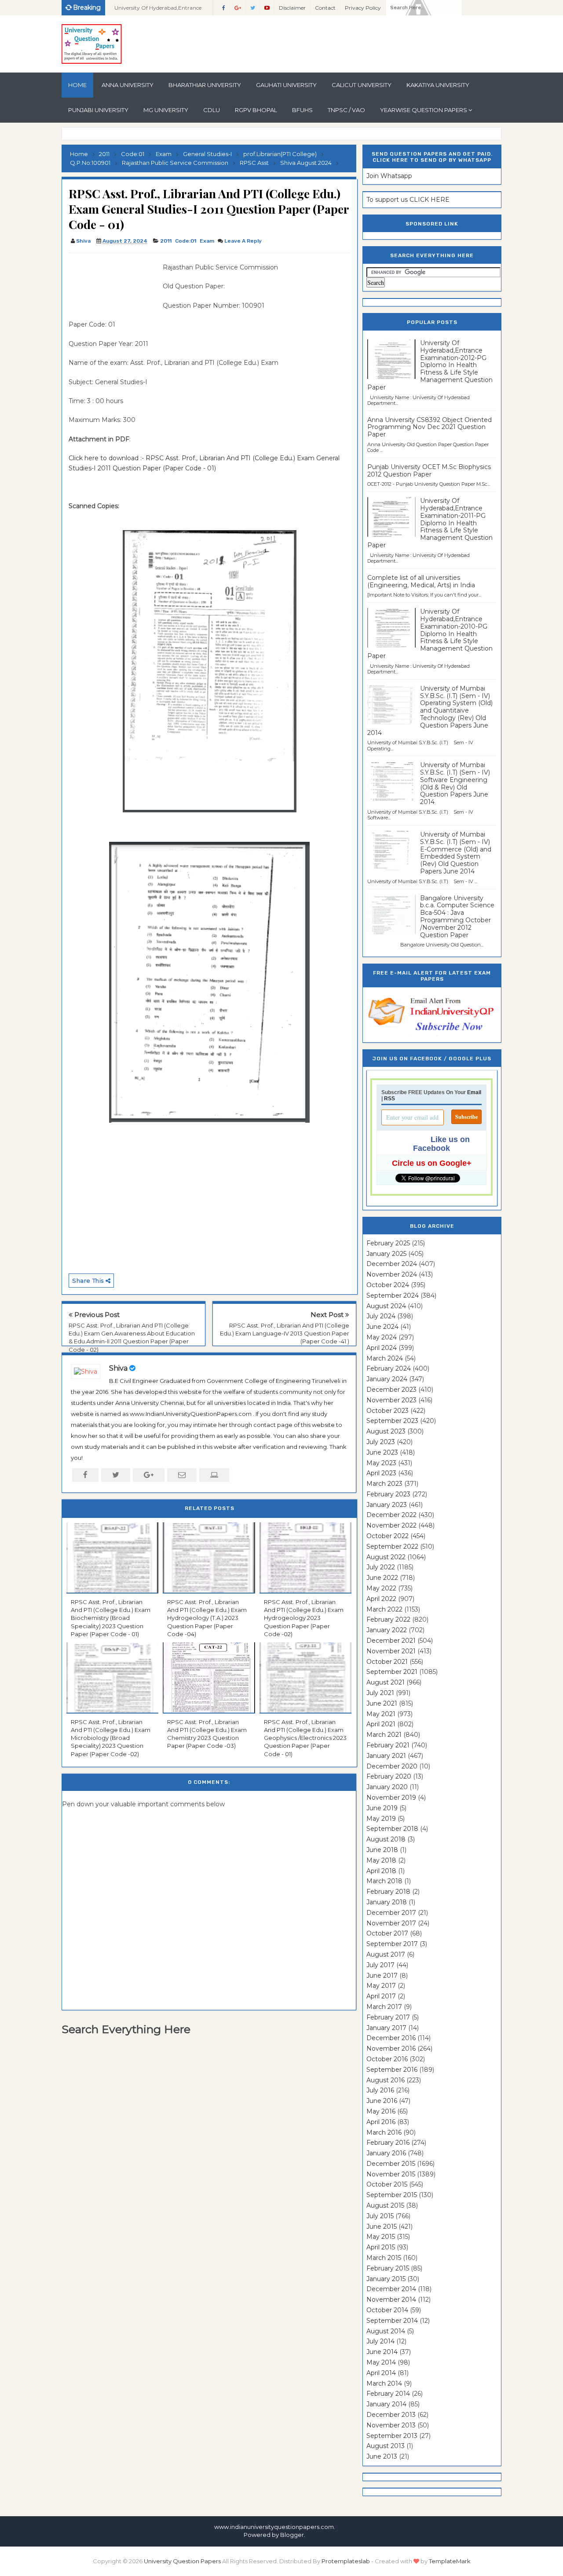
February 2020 (389, 1776)
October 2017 (387, 1933)
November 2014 (391, 2299)
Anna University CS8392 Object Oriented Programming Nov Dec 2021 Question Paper (430, 427)
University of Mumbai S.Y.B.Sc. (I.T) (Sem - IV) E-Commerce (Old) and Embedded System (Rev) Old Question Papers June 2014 (456, 853)
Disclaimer (292, 8)
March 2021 (384, 1735)
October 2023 (388, 1411)
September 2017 (392, 1944)
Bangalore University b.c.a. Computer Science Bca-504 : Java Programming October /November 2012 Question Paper (457, 917)
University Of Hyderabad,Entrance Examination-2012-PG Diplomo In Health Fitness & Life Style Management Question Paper (430, 365)
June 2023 (382, 1452)
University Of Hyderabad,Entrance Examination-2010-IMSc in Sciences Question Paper (159, 10)
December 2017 (391, 1913)
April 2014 (381, 2373)
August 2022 (386, 1557)
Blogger (292, 2535)
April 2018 (381, 1871)
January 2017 (386, 2028)
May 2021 (381, 1714)
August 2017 (386, 1954)
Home (77, 85)
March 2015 (384, 2258)
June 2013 (382, 2456)
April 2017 (381, 1996)
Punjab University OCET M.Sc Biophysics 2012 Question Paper (429, 471)
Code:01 (186, 241)
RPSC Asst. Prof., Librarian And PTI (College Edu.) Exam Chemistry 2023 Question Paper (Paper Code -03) (207, 1734)
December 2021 (391, 1641)
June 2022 (382, 1578)
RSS (389, 1099)
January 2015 (386, 2279)
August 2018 (386, 1839)
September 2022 (392, 1546)
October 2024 (388, 1285)
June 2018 (382, 1850)
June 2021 (382, 1703)
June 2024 (382, 1327)
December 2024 (392, 1264)
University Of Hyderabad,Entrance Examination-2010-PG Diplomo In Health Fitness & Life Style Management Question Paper (430, 634)
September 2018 (392, 1829)
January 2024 (387, 1379)
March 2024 (385, 1358)
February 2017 (388, 2017)
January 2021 (386, 1756)
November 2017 (391, 1923)
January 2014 (386, 2404)
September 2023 (392, 1421)
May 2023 (381, 1463)
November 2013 (391, 2425)
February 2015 (388, 2268)
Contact (325, 8)
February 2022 (388, 1619)
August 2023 (386, 1431)
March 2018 (384, 1881)
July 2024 (381, 1316)
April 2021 (381, 1724)
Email (474, 1092)
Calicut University (362, 85)
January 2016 (386, 2153)
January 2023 (387, 1505)
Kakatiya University (438, 85)
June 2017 (382, 1976)
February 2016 (388, 2143)
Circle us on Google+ (432, 1163)
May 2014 (381, 2362)
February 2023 (388, 1494)
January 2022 (387, 1630)
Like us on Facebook (441, 1144)
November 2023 (391, 1400)
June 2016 (382, 2101)
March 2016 (384, 2132)
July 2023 (381, 1442)
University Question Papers (182, 2561)
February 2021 (388, 1745)
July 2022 (381, 1567)
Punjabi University (98, 110)
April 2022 (381, 1599)
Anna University (128, 85)
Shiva (118, 1368)
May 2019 (381, 1819)
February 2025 (388, 1243)
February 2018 (388, 1892)
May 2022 (381, 1588)
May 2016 (381, 2111)
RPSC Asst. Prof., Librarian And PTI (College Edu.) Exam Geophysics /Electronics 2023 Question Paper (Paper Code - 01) (305, 1738)
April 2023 (381, 1473)
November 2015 (391, 2174)
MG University (166, 110)
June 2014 (382, 2352)
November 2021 (391, 1651)
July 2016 (380, 2090)
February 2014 (388, 2394)
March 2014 (384, 2383)
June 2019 (382, 1808)
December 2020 (392, 1766)
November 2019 (391, 1797)
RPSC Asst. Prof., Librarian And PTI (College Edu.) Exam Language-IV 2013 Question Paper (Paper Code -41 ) (285, 1333)
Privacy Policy (363, 8)
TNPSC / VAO (346, 110)
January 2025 (386, 1254)
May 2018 (381, 1860)
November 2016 (391, 2048)
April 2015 (381, 2247)
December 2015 (391, 2164)
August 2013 (386, 2446)
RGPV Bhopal (256, 110)
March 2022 (384, 1609)
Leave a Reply (243, 241)
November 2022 (391, 1525)
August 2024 (386, 1306)
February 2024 (389, 1368)
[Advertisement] (113, 282)
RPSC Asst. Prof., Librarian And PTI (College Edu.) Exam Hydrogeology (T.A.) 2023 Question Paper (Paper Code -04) (207, 1618)
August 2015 (385, 2205)
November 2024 (392, 1274)
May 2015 (381, 2237)
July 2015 (380, 2216)
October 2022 (388, 1536)
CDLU (212, 110)
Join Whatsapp (389, 176)
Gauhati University (286, 85)
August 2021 (386, 1682)
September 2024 (393, 1295)
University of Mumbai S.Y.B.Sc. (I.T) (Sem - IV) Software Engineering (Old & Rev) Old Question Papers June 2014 (455, 783)
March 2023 (384, 1484)
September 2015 (392, 2195)
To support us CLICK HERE (408, 200)
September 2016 (392, 2070)
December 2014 (391, 2289)
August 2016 (386, 2080)
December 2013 (391, 2415)
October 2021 (387, 1662)
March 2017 (384, 2007)
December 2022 (391, 1515)
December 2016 (391, 2038)
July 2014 (380, 2341)
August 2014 (386, 2331)
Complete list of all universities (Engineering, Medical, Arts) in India (421, 581)
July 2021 (380, 1693)
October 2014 (387, 2310)
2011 (166, 241)
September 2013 (392, 2436)
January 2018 (387, 1902)
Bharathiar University (205, 85)
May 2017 (381, 1986)
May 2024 (382, 1337)
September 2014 (392, 2321)
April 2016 (381, 2122)
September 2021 (392, 1672)
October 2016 (387, 2059)
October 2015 (387, 2184)
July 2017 (380, 1965)
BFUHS (302, 110)
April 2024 (382, 1348)
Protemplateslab (346, 2561)
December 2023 (391, 1390)
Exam (207, 241)
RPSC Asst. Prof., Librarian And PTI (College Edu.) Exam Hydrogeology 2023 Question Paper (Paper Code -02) (304, 1618)
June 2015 (382, 2227)
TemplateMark (450, 2561)
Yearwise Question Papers (424, 110)
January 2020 (387, 1787)
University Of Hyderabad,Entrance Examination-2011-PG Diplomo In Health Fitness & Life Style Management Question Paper (430, 523)
